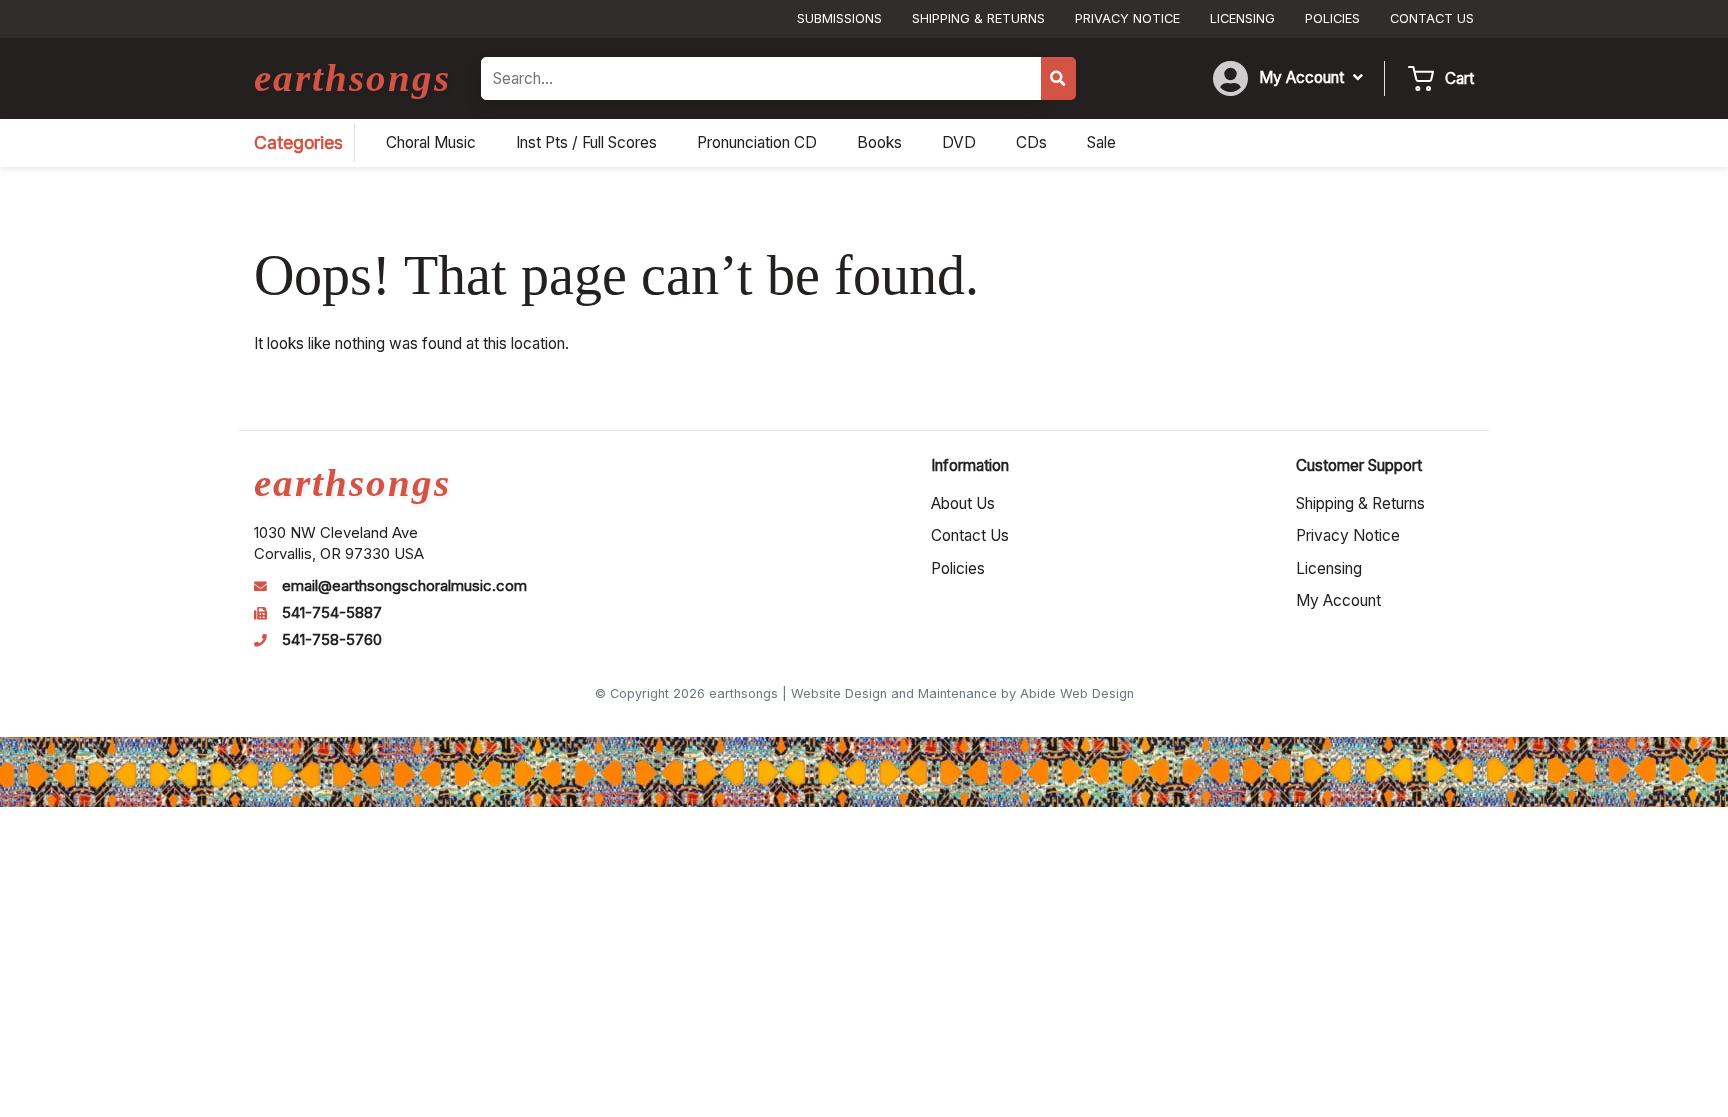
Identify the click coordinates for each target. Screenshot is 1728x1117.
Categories (298, 142)
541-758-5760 (332, 640)
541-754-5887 (332, 613)
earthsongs (352, 77)
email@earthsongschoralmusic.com (404, 586)
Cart (1459, 78)
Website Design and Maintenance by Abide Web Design (962, 693)
